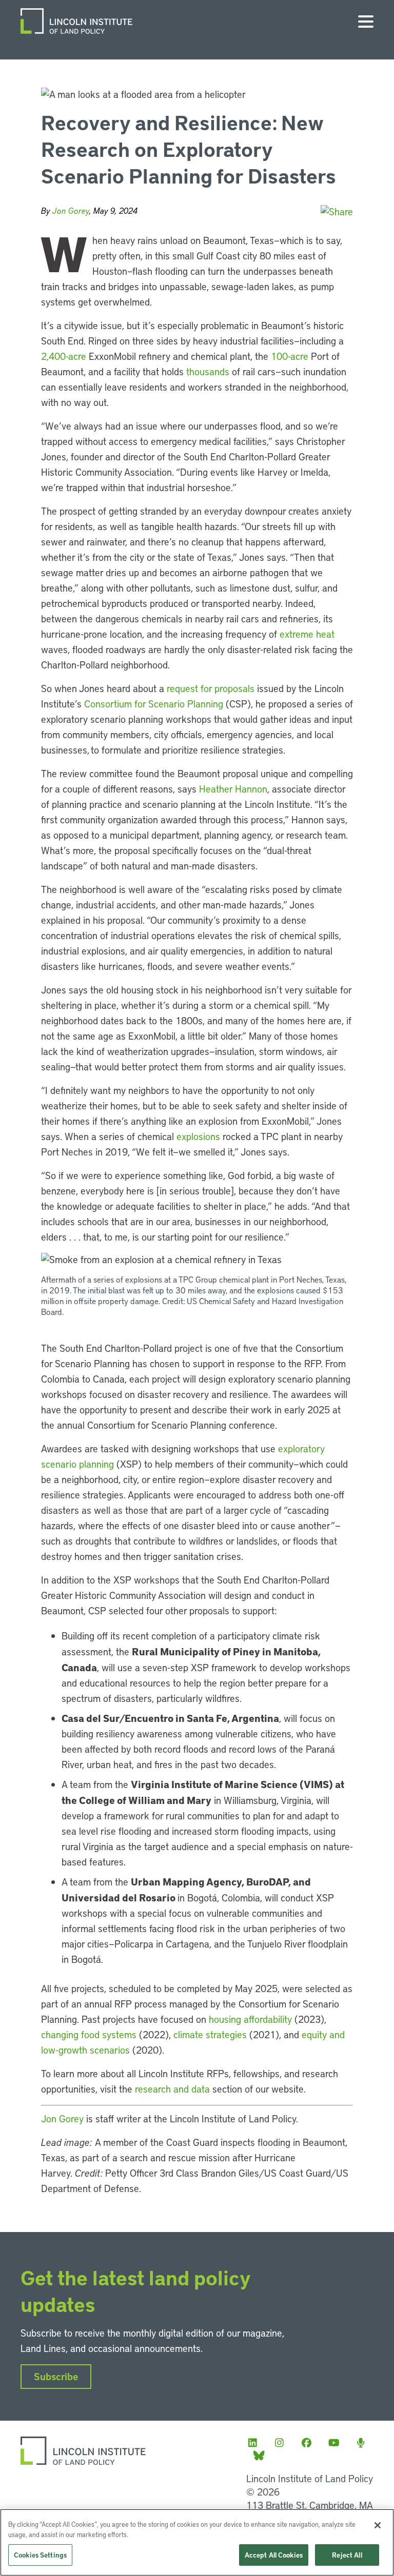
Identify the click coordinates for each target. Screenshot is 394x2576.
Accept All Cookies (274, 2555)
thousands (209, 371)
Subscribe (56, 2376)
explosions (200, 1136)
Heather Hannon (233, 789)
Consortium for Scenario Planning (154, 704)
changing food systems (89, 2034)
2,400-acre (64, 356)
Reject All (347, 2555)
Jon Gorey (71, 210)
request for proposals (211, 688)
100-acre (290, 356)
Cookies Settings (40, 2555)
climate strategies (210, 2034)
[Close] (378, 2525)
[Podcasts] (364, 2442)
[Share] (337, 211)
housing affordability (250, 2019)
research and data (172, 2089)
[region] (197, 2542)
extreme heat (307, 634)
